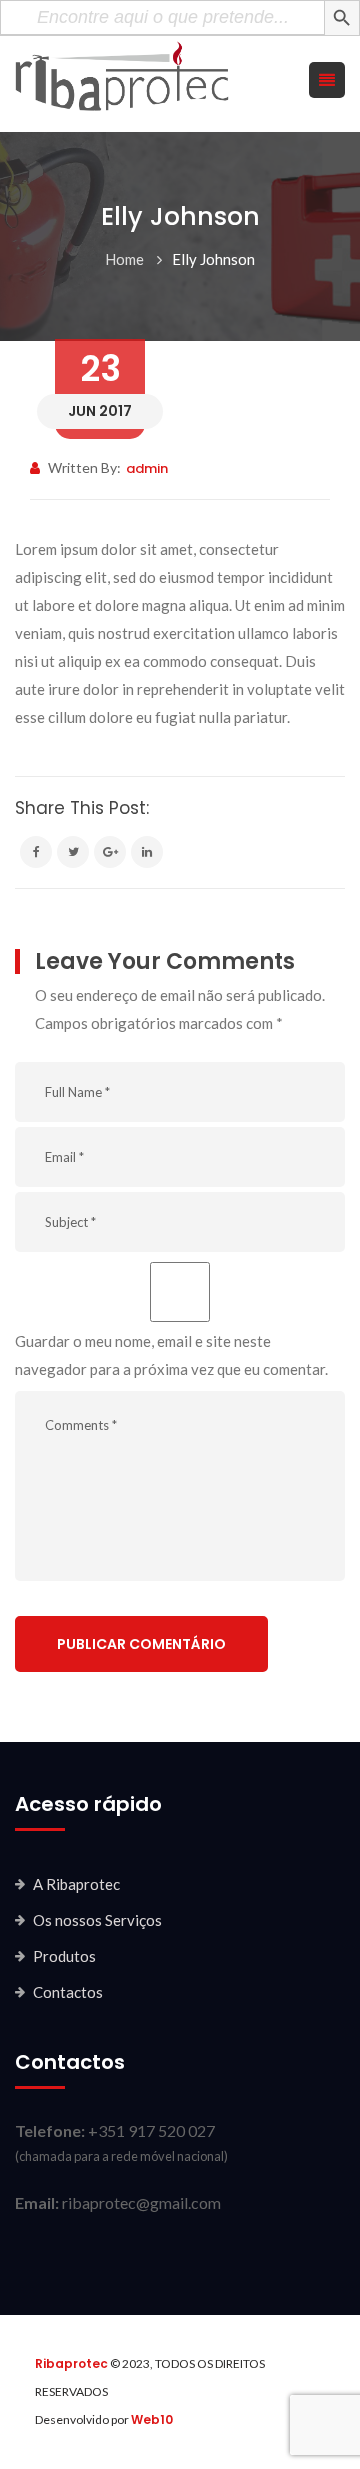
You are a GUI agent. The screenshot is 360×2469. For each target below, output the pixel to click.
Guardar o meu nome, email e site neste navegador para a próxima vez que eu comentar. (171, 1355)
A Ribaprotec (76, 1884)
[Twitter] (73, 852)
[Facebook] (36, 852)
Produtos (64, 1956)
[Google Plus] (110, 852)
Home (124, 259)
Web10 (152, 2419)
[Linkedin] (147, 852)
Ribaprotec (71, 2363)
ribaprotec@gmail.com (141, 2202)
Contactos (68, 1992)
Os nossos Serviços (97, 1920)
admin (147, 468)
